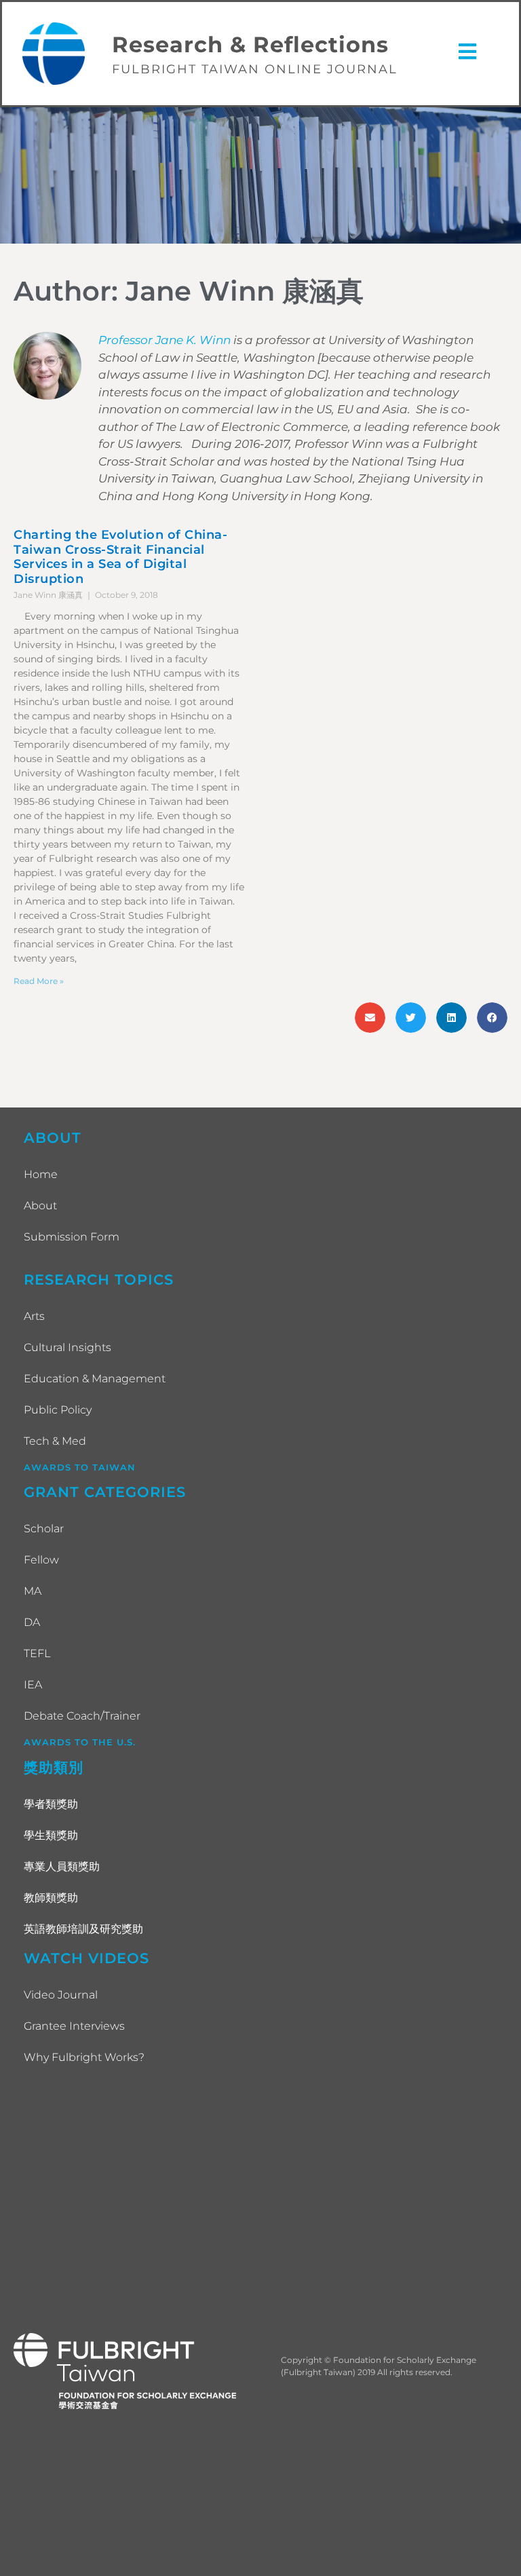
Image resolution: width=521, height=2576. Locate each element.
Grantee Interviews (74, 2026)
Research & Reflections (250, 44)
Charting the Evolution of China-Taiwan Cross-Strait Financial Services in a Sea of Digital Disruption (120, 557)
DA (32, 1622)
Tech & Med (55, 1441)
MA (33, 1591)
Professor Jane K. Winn (165, 340)
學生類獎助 (51, 1835)
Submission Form (72, 1237)
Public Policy (58, 1410)
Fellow (41, 1560)
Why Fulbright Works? (84, 2057)
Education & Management (95, 1379)
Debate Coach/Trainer (82, 1716)
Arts (34, 1316)
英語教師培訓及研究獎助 (83, 1929)
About (40, 1206)
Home (41, 1174)
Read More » (39, 981)
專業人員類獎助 (62, 1867)
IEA (33, 1685)
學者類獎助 (51, 1804)
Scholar (44, 1529)
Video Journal (61, 1995)
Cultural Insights (67, 1347)
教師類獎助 (51, 1898)
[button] (370, 1018)
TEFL (37, 1653)
